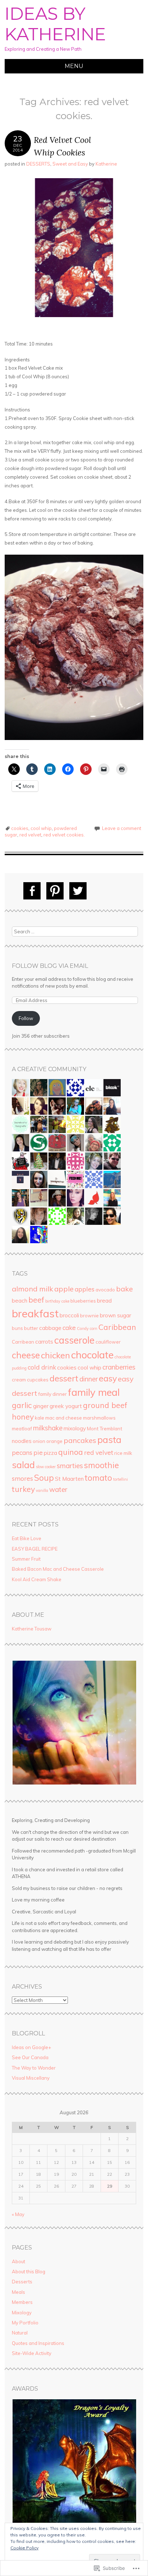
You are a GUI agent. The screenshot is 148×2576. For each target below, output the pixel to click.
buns (17, 1328)
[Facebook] (32, 891)
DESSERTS (38, 164)
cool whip (41, 828)
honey (23, 1417)
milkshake (48, 1428)
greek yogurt (66, 1406)
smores (22, 1478)
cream (19, 1380)
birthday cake (57, 1301)
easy (108, 1378)
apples (85, 1289)
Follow (26, 1018)
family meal (94, 1392)
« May (18, 2214)
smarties (70, 1466)
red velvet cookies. (64, 835)
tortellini (121, 1479)
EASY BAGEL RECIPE (35, 1549)
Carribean (23, 1342)
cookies (20, 828)
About (18, 2261)
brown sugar (115, 1315)
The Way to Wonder (34, 2068)
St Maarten (69, 1479)
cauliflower (108, 1342)
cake (69, 1328)
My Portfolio (25, 2323)
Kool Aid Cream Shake (37, 1579)
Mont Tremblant (105, 1429)
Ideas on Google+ (31, 2047)
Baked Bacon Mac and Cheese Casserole (58, 1569)
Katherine (106, 164)
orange (54, 1441)
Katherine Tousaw (32, 1629)
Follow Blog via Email (50, 966)
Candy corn (87, 1328)
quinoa (71, 1452)
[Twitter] (78, 891)
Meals (18, 2292)
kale (40, 1418)
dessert (64, 1378)
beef (36, 1300)
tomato (98, 1478)
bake (124, 1289)
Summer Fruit (26, 1559)
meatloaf (22, 1429)
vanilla (42, 1490)
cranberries (119, 1367)
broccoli (69, 1315)
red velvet (30, 835)
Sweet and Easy (70, 164)
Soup (44, 1478)
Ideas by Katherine (55, 24)
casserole (74, 1340)
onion (39, 1441)
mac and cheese (64, 1418)
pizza (50, 1453)
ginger (41, 1406)
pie (38, 1452)
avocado (105, 1290)
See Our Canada (30, 2057)
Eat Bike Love (27, 1538)
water (58, 1489)
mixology (75, 1428)
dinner (89, 1379)
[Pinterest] (55, 891)
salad (23, 1465)
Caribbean (117, 1327)
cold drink (42, 1367)
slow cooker (46, 1467)
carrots (44, 1341)
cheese (26, 1355)
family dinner (52, 1394)
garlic (22, 1405)
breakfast (35, 1313)
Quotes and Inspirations (38, 2343)
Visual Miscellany (31, 2078)
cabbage (50, 1328)
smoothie (101, 1465)
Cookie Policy (24, 2548)
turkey (23, 1489)
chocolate (92, 1355)
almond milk (33, 1289)
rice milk (123, 1453)
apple (64, 1289)
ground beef (105, 1405)
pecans (22, 1452)
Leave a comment (122, 828)
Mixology (22, 2313)
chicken (55, 1355)
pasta (109, 1440)
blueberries (83, 1301)
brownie (89, 1316)
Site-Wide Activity (32, 2353)
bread (104, 1300)
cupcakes (38, 1380)
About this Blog (29, 2272)
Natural (20, 2333)
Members (22, 2302)
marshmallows (99, 1418)
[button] (74, 1723)
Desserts (22, 2282)
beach (20, 1300)
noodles (22, 1441)
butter (31, 1328)
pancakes (80, 1440)
